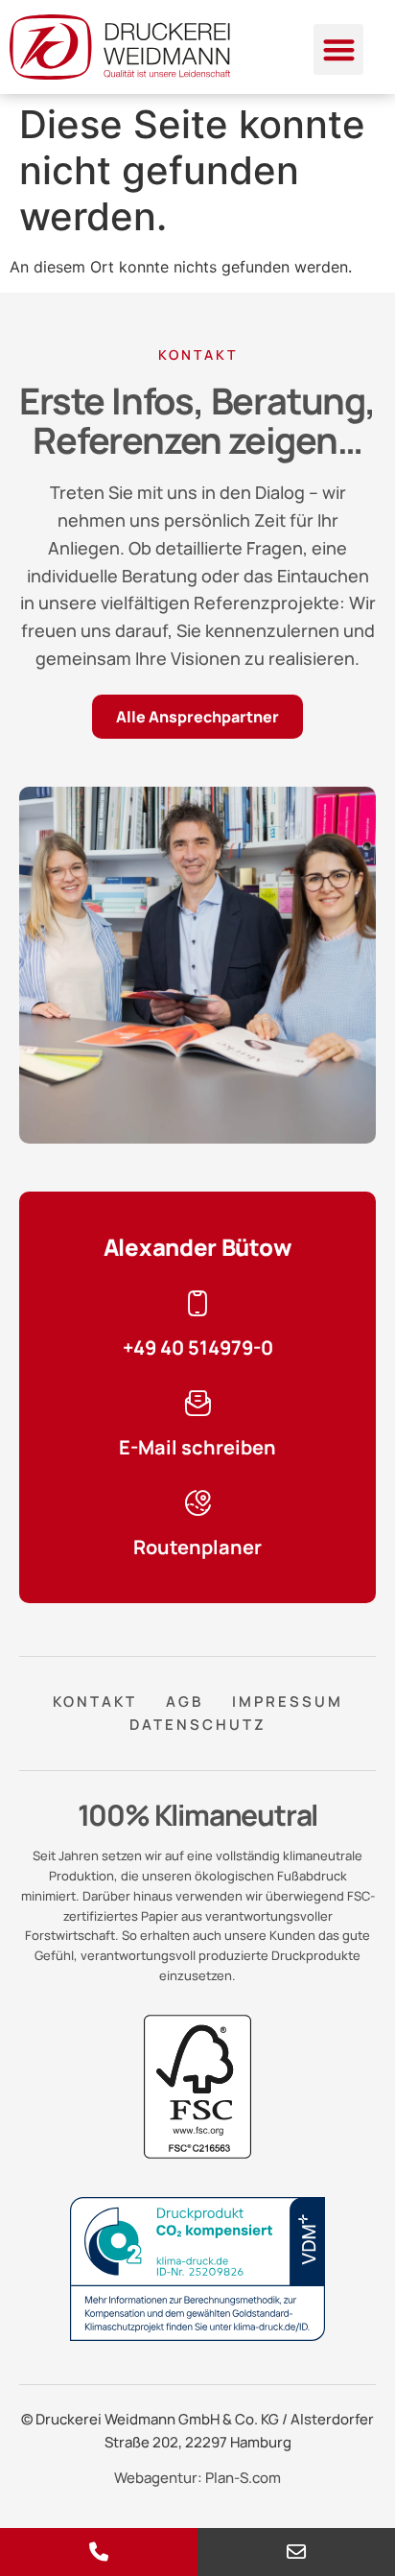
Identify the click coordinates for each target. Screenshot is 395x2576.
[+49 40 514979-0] (197, 1304)
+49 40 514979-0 (198, 1347)
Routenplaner (197, 1547)
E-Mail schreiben (197, 1447)
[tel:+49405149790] (99, 2552)
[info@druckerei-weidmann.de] (296, 2552)
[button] (339, 49)
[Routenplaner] (197, 1503)
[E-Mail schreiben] (197, 1404)
